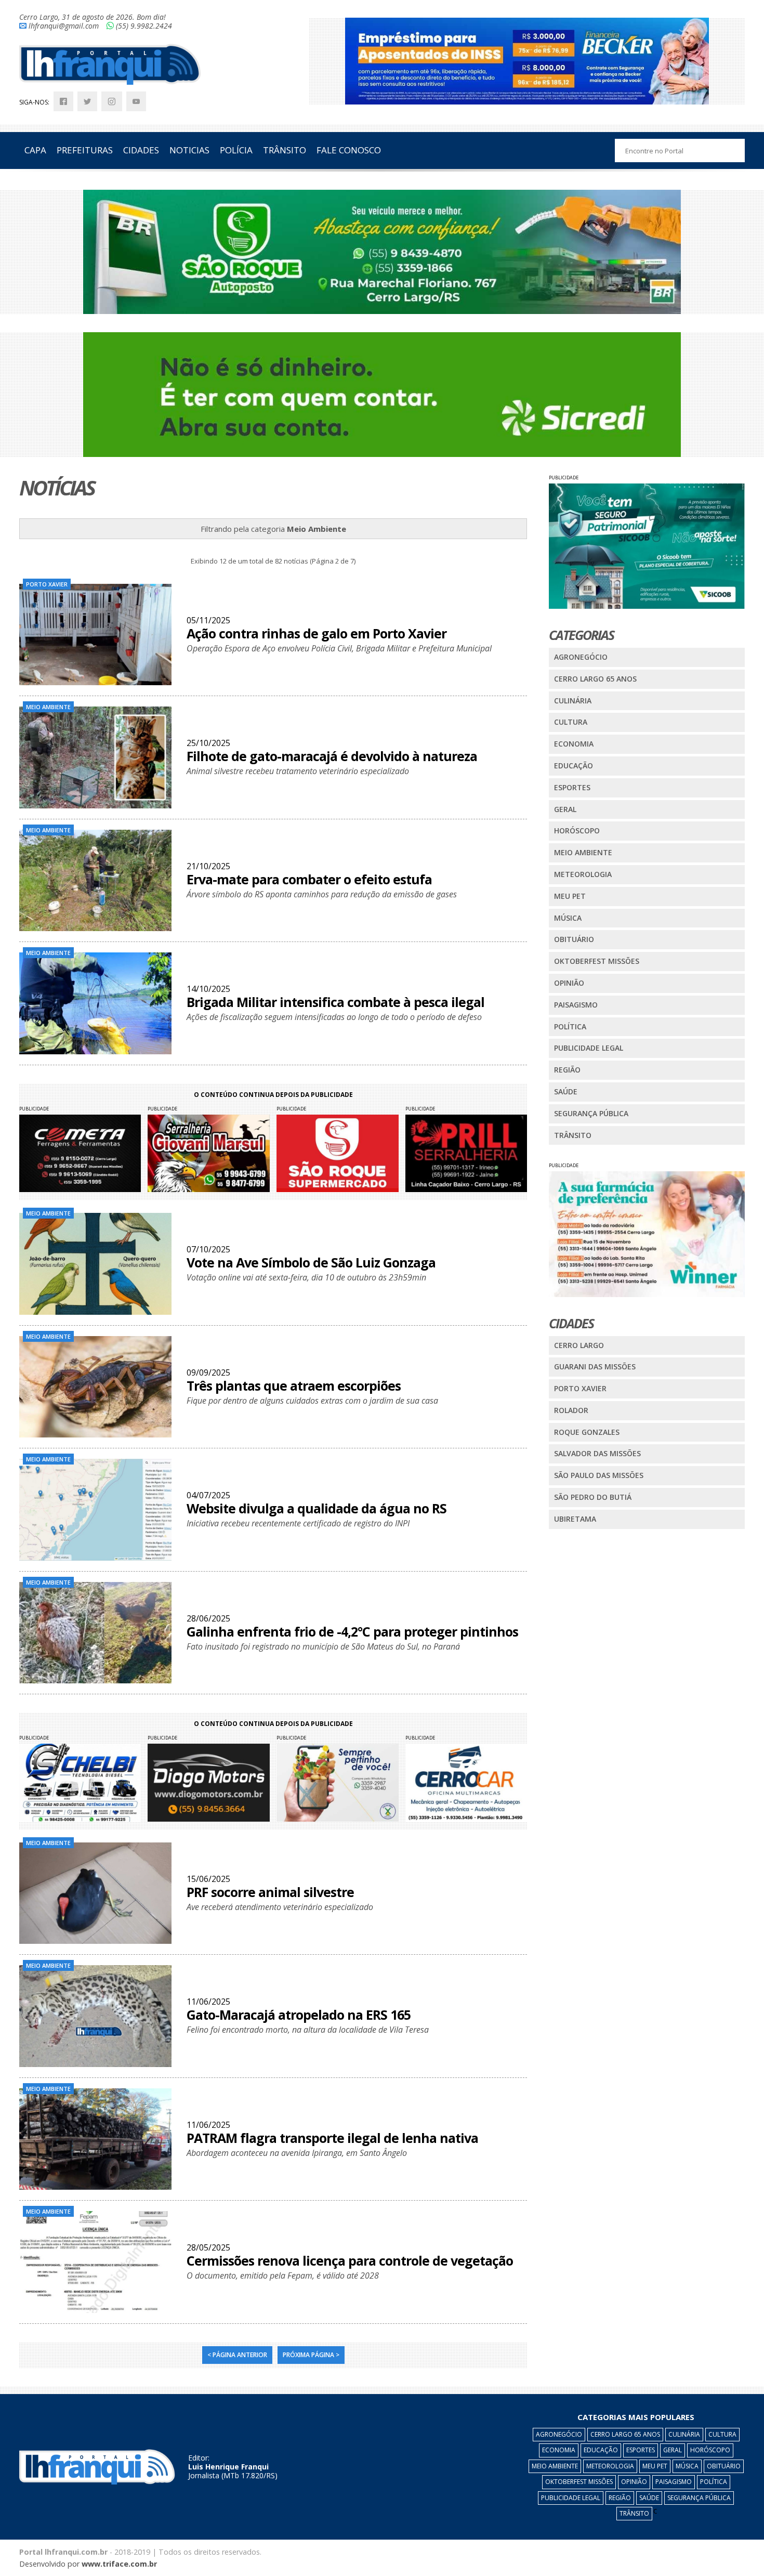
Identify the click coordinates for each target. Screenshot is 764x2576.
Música (568, 918)
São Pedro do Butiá (593, 1497)
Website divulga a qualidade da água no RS (317, 1508)
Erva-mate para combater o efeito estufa (309, 879)
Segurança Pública (591, 1113)
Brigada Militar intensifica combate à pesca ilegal (335, 1002)
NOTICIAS (189, 150)
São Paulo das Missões (599, 1475)
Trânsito (573, 1135)
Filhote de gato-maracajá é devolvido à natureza (332, 756)
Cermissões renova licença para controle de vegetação (350, 2260)
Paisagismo (576, 1005)
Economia (574, 744)
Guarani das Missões (595, 1367)
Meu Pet (570, 896)
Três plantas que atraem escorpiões (294, 1385)
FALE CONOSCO (349, 150)
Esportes (572, 787)
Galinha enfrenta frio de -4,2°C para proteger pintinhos (352, 1631)
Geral (565, 809)
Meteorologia (583, 874)
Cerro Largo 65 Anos (595, 679)
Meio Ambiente (583, 852)
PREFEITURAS (85, 150)
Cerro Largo (579, 1345)
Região (567, 1070)
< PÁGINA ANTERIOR (237, 2355)
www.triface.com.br (119, 2564)
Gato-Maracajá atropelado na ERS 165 (299, 2015)
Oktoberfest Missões (597, 961)
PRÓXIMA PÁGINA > (311, 2355)
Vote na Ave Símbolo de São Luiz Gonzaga (311, 1262)
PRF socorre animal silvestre (270, 1892)
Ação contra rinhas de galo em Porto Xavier (317, 633)
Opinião (569, 983)
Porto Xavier (580, 1388)
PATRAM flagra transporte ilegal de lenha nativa (332, 2138)
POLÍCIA (236, 150)
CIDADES (141, 150)
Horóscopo (577, 831)
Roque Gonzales (587, 1432)
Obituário (574, 939)
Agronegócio (581, 657)
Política (570, 1027)
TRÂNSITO (285, 150)
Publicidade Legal (589, 1048)
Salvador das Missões (597, 1453)
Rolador (571, 1410)
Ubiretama (575, 1519)
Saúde (566, 1091)
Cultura (571, 722)
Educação (574, 766)
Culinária (573, 701)
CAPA (35, 150)
